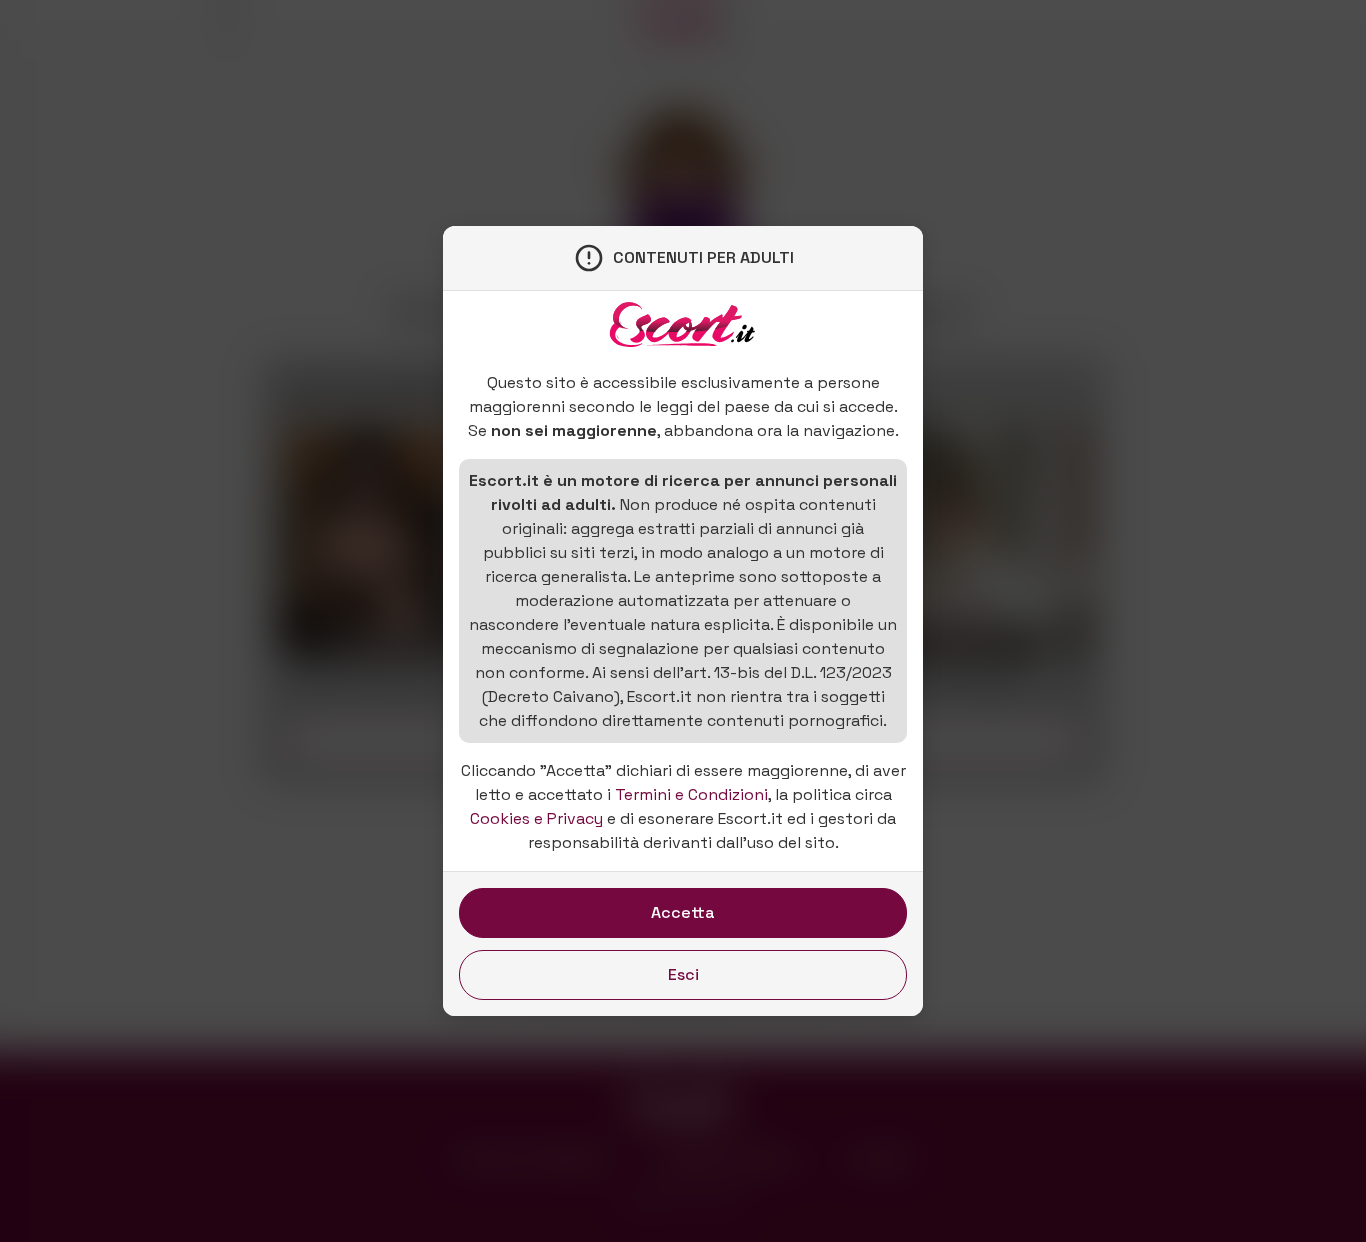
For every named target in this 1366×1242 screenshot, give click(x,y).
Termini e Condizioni (691, 794)
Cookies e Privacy (536, 818)
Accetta (683, 912)
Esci (683, 974)
